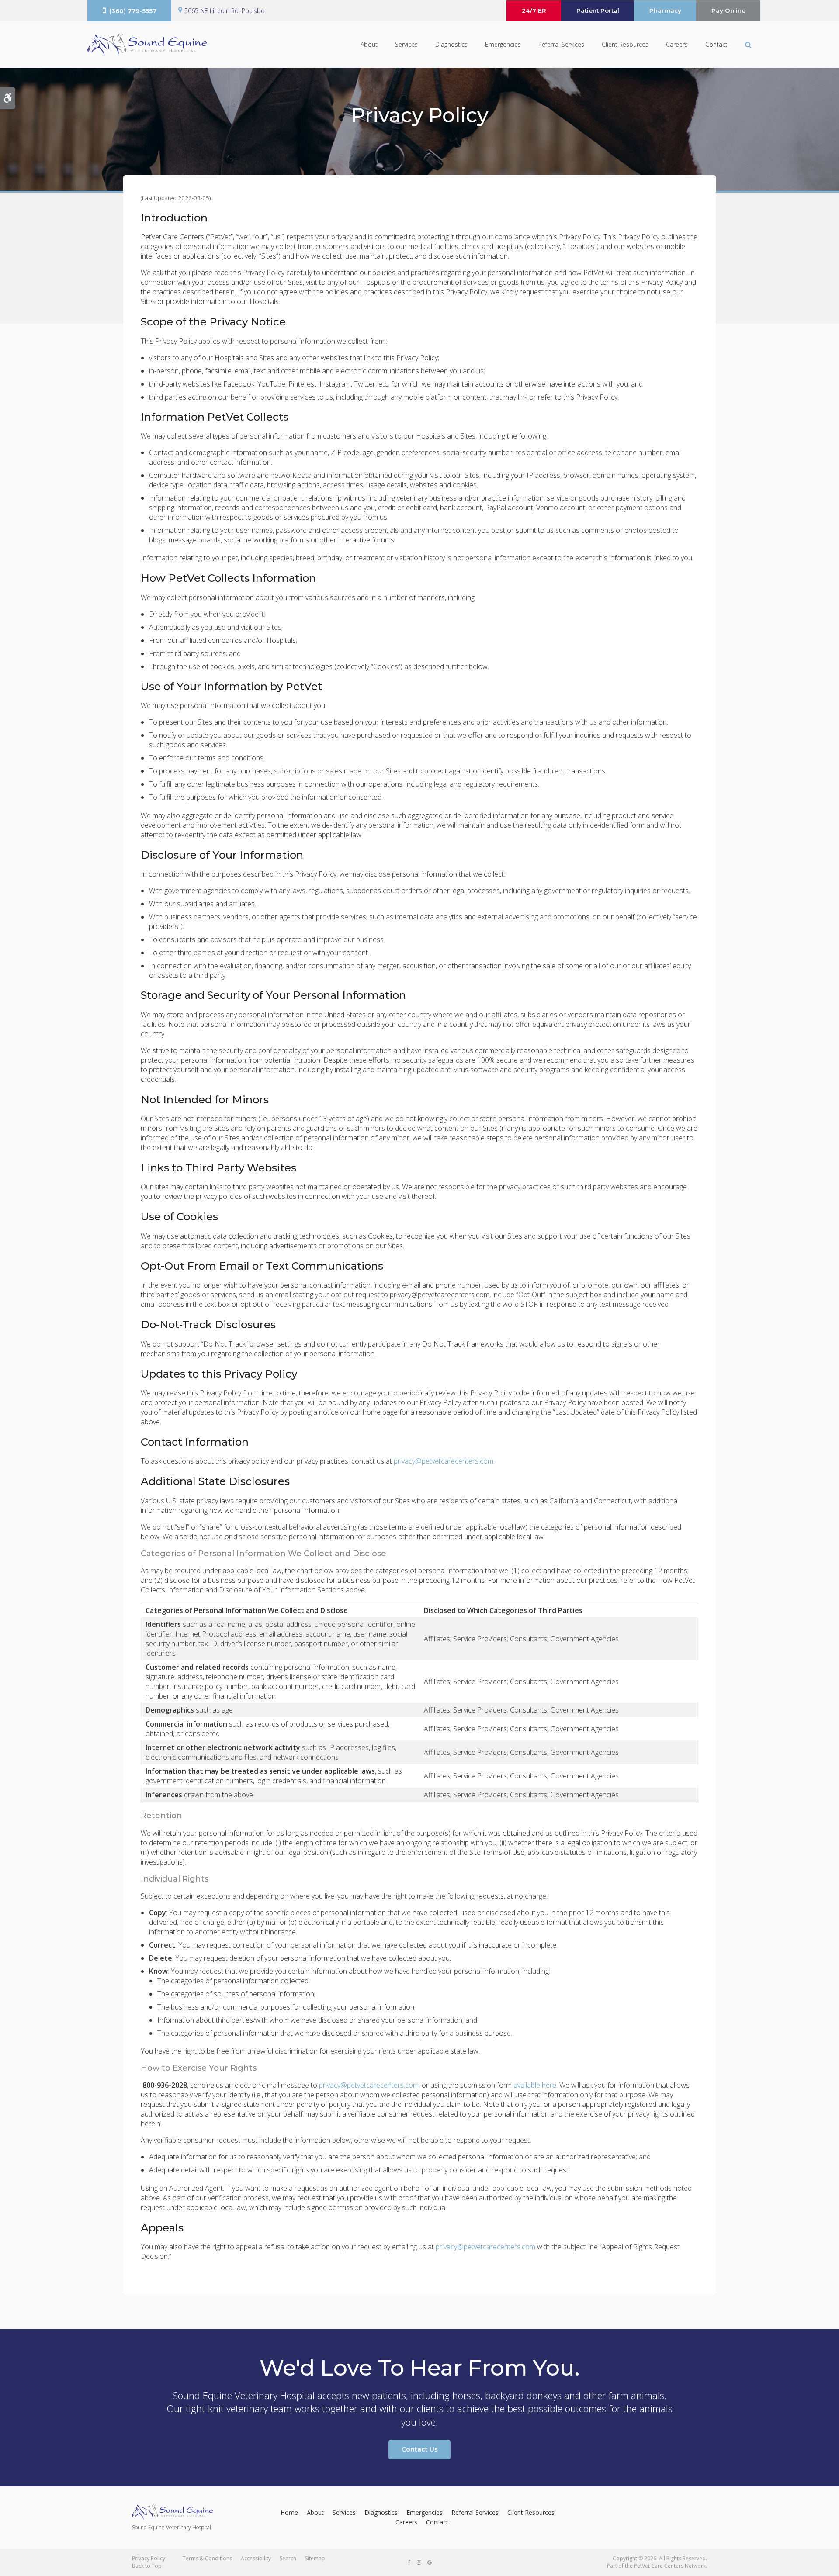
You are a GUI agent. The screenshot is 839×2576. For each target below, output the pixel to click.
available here (535, 2085)
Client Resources (625, 44)
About (369, 44)
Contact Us (420, 2449)
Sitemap (315, 2558)
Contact (716, 44)
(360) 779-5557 (133, 11)
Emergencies (503, 44)
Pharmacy (665, 10)
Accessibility (256, 2558)
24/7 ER (534, 10)
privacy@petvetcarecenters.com (444, 1461)
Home (289, 2512)
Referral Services (561, 44)
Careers (677, 44)
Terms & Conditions (207, 2558)
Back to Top (147, 2566)
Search (288, 2558)
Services (406, 44)
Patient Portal (598, 10)
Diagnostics (451, 44)
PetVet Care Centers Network (670, 2566)
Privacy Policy (149, 2558)
